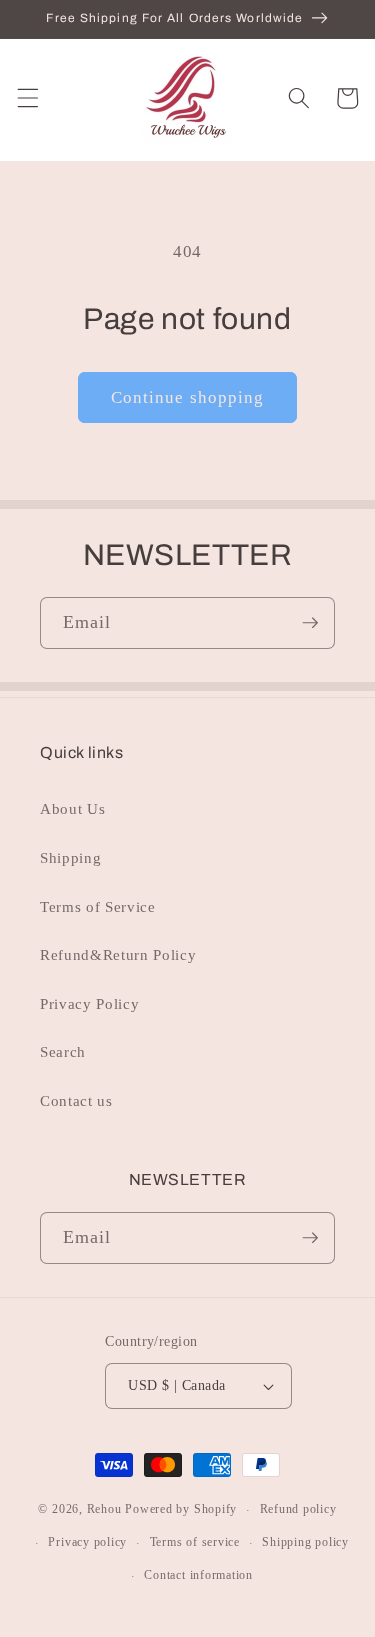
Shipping (70, 857)
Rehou (104, 1510)
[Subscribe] (310, 623)
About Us (72, 808)
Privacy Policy (89, 1003)
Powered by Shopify (181, 1510)
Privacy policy (87, 1542)
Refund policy (298, 1509)
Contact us (76, 1100)
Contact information (198, 1575)
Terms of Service (98, 906)
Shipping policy (305, 1542)
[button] (27, 98)
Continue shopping (188, 397)
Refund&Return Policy (118, 954)
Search (63, 1051)
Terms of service (195, 1542)
